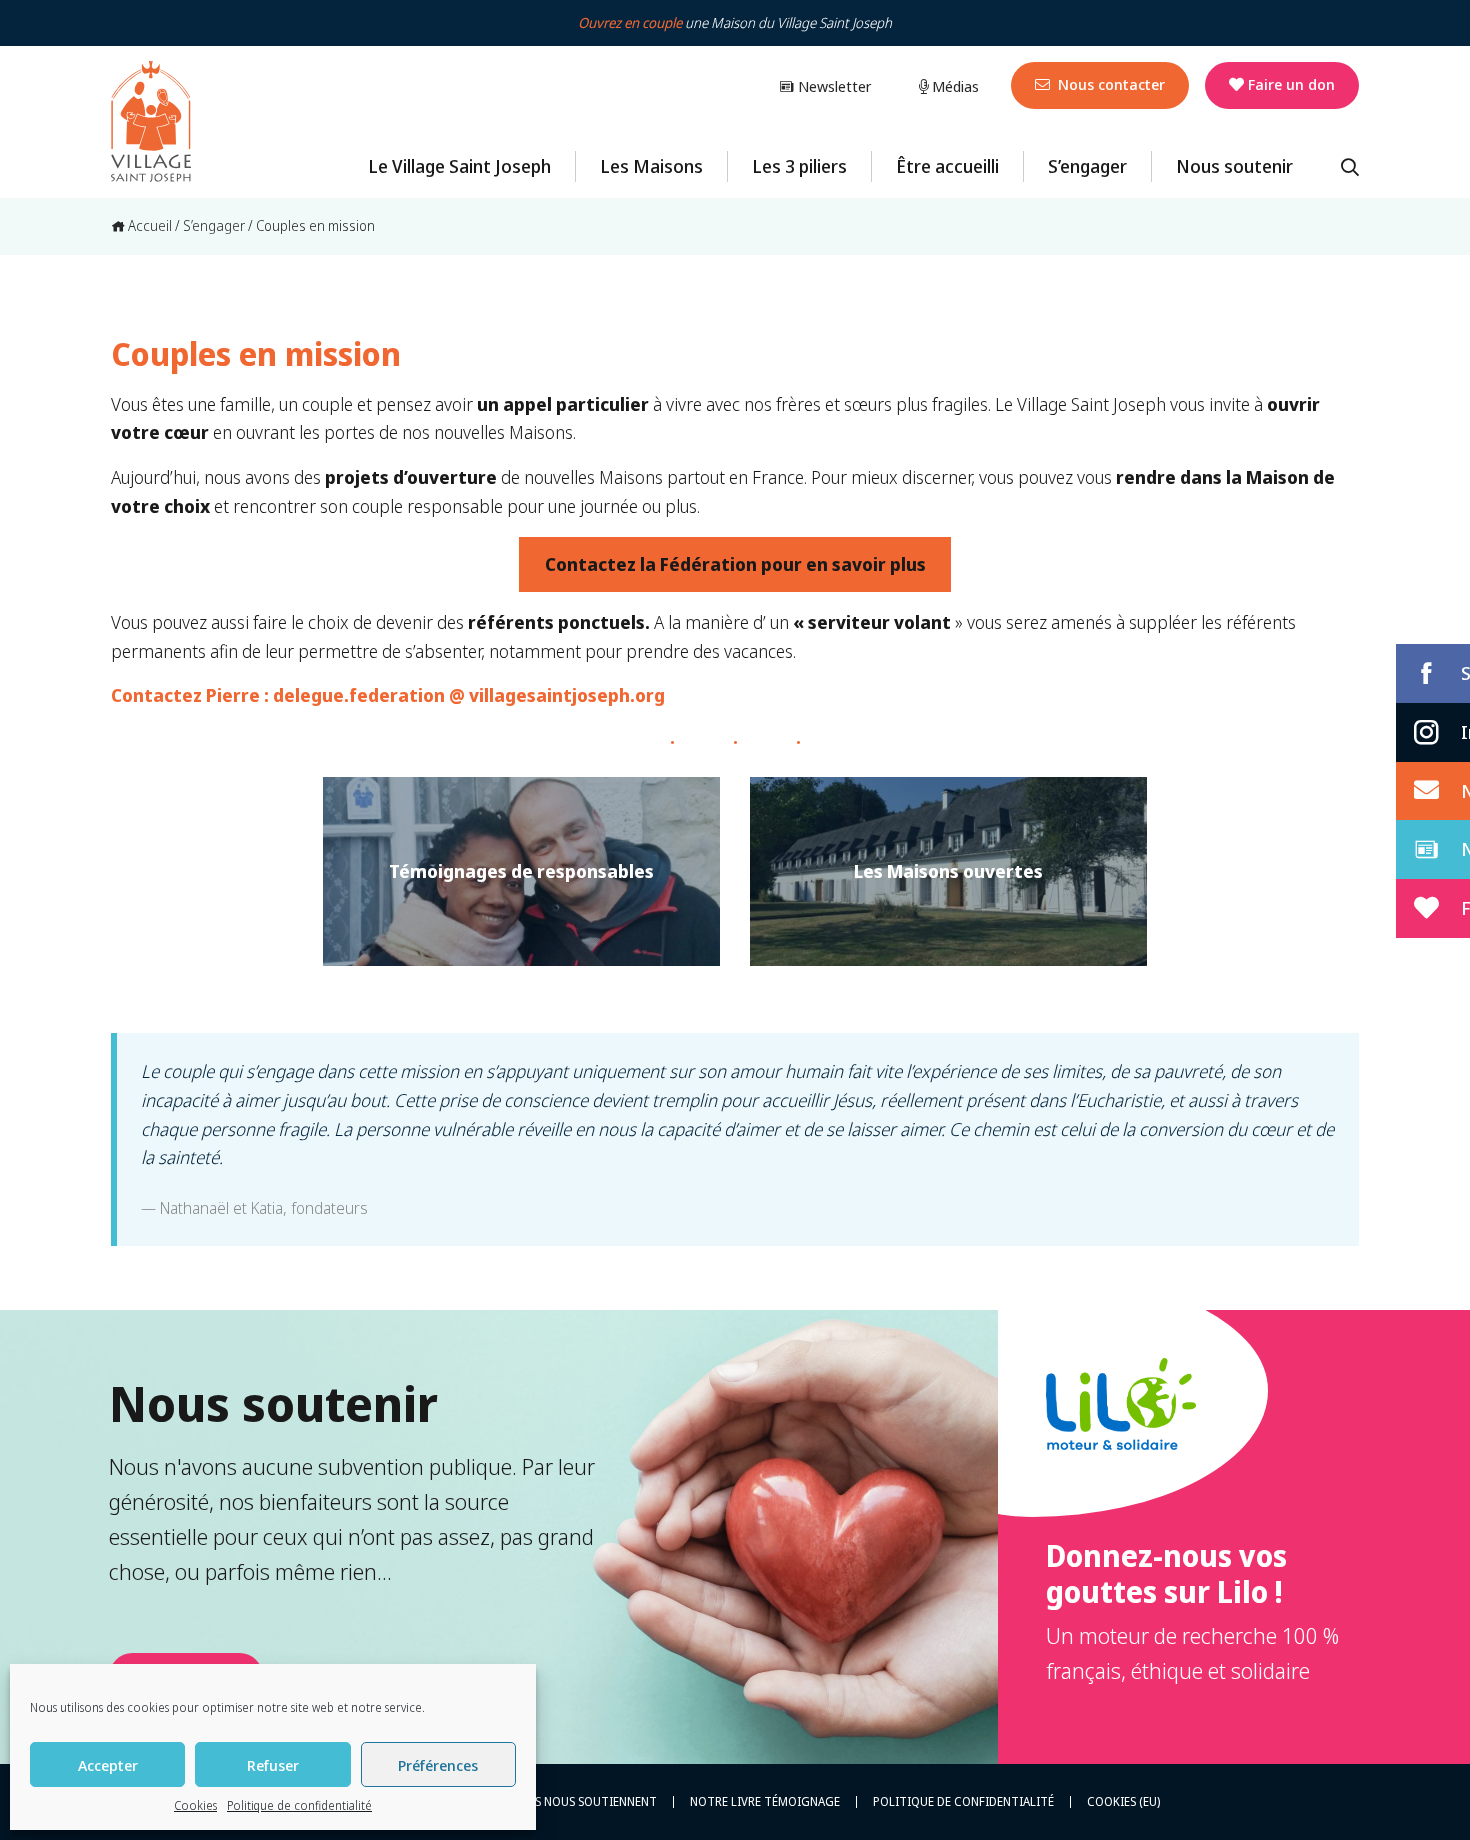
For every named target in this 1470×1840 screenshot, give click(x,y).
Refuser (273, 1765)
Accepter (108, 1765)
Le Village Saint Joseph (459, 166)
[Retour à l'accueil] (151, 122)
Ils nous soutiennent (591, 1802)
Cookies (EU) (1123, 1802)
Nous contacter (1109, 84)
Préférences (438, 1765)
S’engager (1087, 166)
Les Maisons (651, 166)
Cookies (195, 1805)
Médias (953, 86)
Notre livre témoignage (765, 1802)
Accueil (148, 225)
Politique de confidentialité (299, 1805)
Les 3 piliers (799, 166)
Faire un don (1291, 84)
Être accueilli (947, 166)
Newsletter (832, 86)
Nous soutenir (1234, 166)
